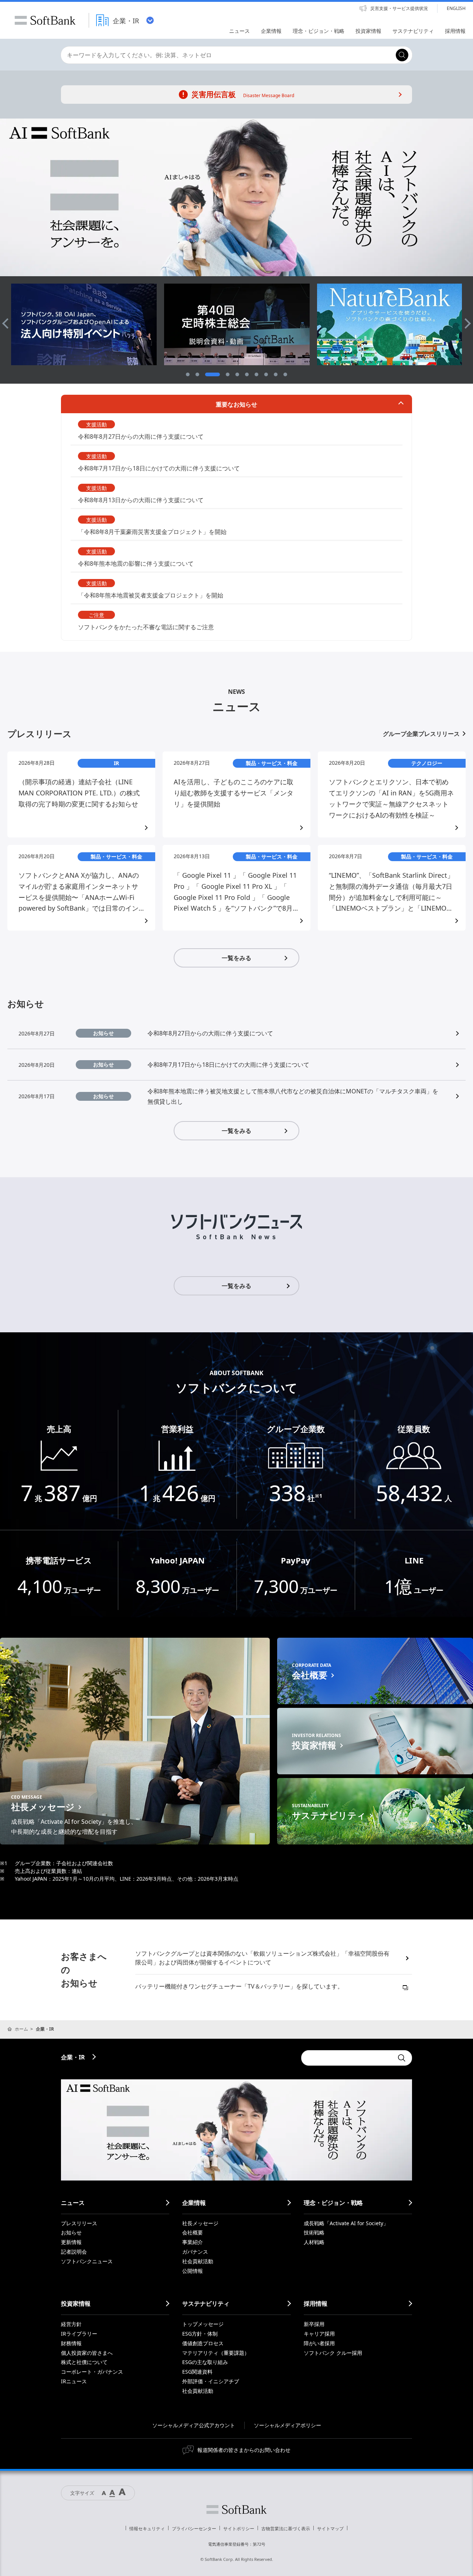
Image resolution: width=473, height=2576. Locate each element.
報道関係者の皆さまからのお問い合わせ (244, 2450)
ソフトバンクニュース (87, 2261)
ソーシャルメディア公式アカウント (194, 2425)
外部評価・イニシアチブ (211, 2381)
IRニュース (74, 2381)
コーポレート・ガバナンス (92, 2372)
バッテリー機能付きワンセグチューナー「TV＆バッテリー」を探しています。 (239, 1986)
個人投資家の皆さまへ (87, 2353)
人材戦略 (314, 2242)
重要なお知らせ (236, 404)
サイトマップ (330, 2529)
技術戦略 (314, 2232)
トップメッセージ (203, 2324)
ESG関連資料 (197, 2372)
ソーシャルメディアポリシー (287, 2425)
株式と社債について (84, 2362)
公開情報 (193, 2271)
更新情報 (71, 2242)
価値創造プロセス (203, 2343)
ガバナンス (195, 2252)
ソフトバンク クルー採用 (333, 2353)
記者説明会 (74, 2252)
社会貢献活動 (198, 2261)
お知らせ (71, 2232)
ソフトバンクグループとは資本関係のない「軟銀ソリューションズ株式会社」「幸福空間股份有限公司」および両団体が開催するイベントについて (262, 1958)
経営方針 (71, 2324)
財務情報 (71, 2343)
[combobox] (226, 55)
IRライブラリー (79, 2334)
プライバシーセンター (194, 2529)
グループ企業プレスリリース (421, 734)
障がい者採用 (319, 2343)
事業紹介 (193, 2242)
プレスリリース (79, 2223)
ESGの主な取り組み (205, 2362)
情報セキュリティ (147, 2529)
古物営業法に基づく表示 (286, 2529)
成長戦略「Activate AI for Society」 (346, 2223)
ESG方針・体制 (200, 2334)
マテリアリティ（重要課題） (216, 2353)
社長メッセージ (200, 2223)
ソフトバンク (236, 2510)
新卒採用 (314, 2324)
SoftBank (45, 20)
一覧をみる (236, 958)
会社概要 (193, 2232)
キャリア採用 (319, 2334)
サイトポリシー (239, 2529)
